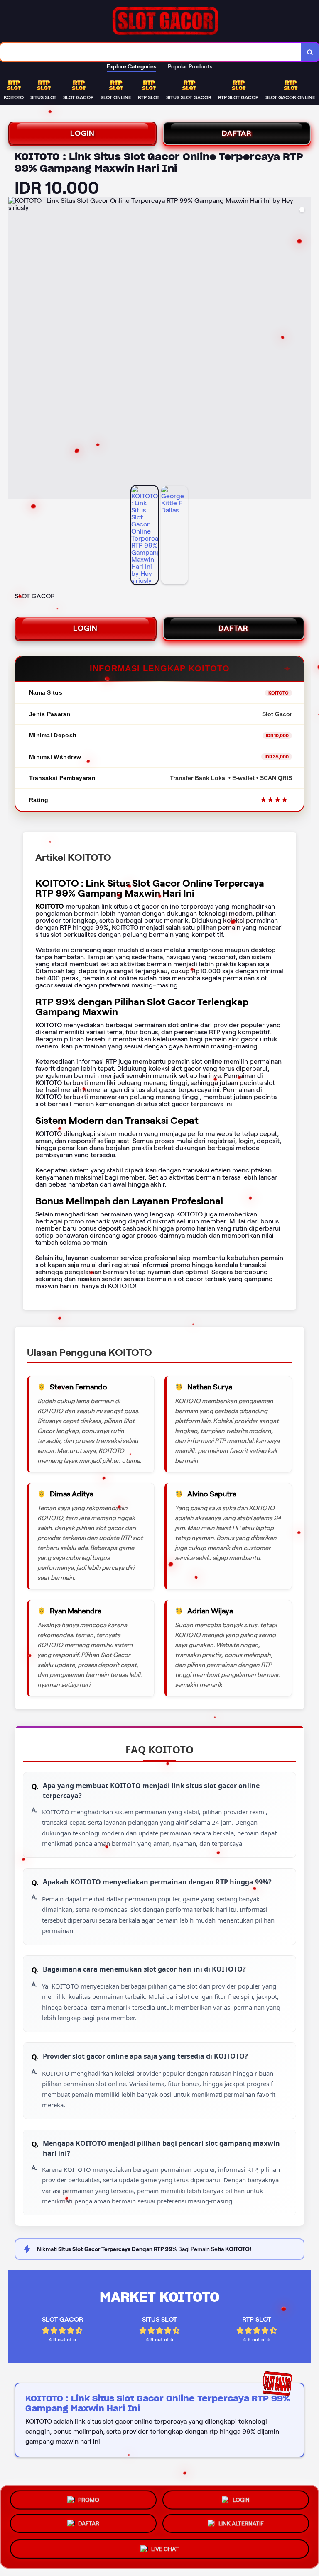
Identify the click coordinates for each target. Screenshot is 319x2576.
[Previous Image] (15, 349)
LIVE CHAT (165, 2552)
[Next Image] (304, 349)
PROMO (89, 2499)
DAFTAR (237, 133)
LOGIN (82, 133)
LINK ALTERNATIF (241, 2527)
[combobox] (151, 52)
